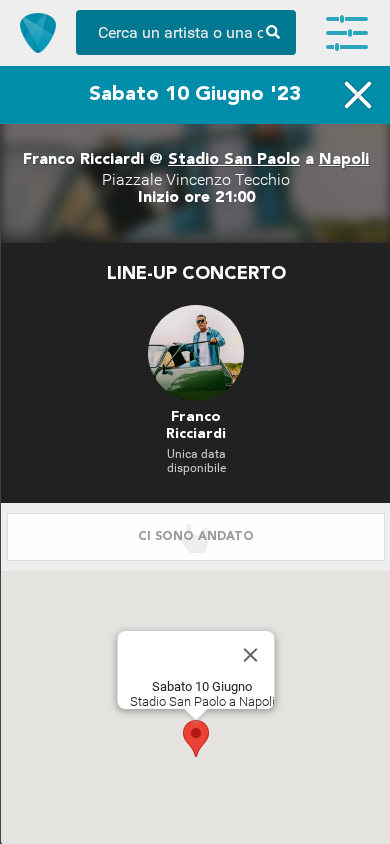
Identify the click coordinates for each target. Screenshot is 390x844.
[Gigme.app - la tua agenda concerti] (38, 33)
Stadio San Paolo (234, 160)
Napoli (344, 160)
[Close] (251, 655)
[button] (196, 738)
